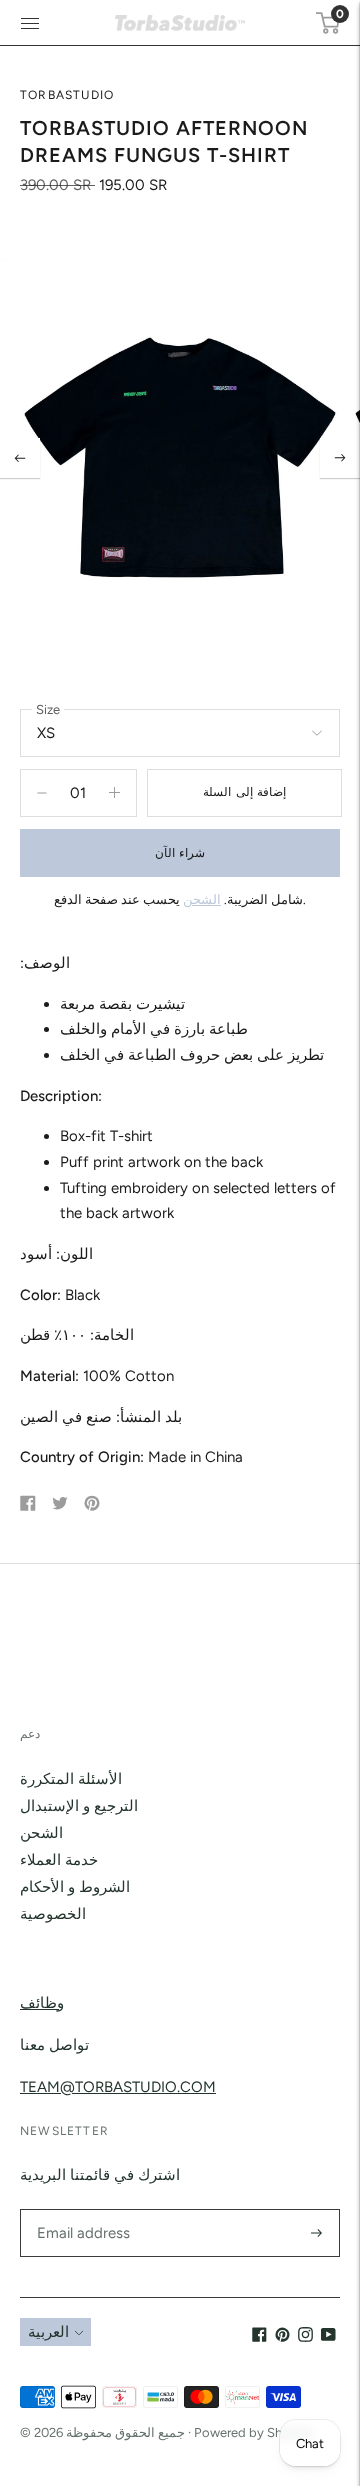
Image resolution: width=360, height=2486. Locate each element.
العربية (48, 2332)
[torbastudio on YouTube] (328, 2337)
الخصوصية (53, 1914)
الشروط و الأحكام (75, 1887)
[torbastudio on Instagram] (305, 2337)
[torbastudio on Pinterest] (282, 2337)
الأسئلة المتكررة (71, 1779)
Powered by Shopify (253, 2432)
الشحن (202, 899)
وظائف (42, 2003)
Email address (80, 2209)
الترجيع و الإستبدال (79, 1806)
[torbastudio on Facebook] (259, 2337)
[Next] (340, 458)
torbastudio (67, 95)
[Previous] (20, 458)
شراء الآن (180, 853)
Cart (338, 14)
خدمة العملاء (59, 1860)
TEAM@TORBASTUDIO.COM (118, 2087)
